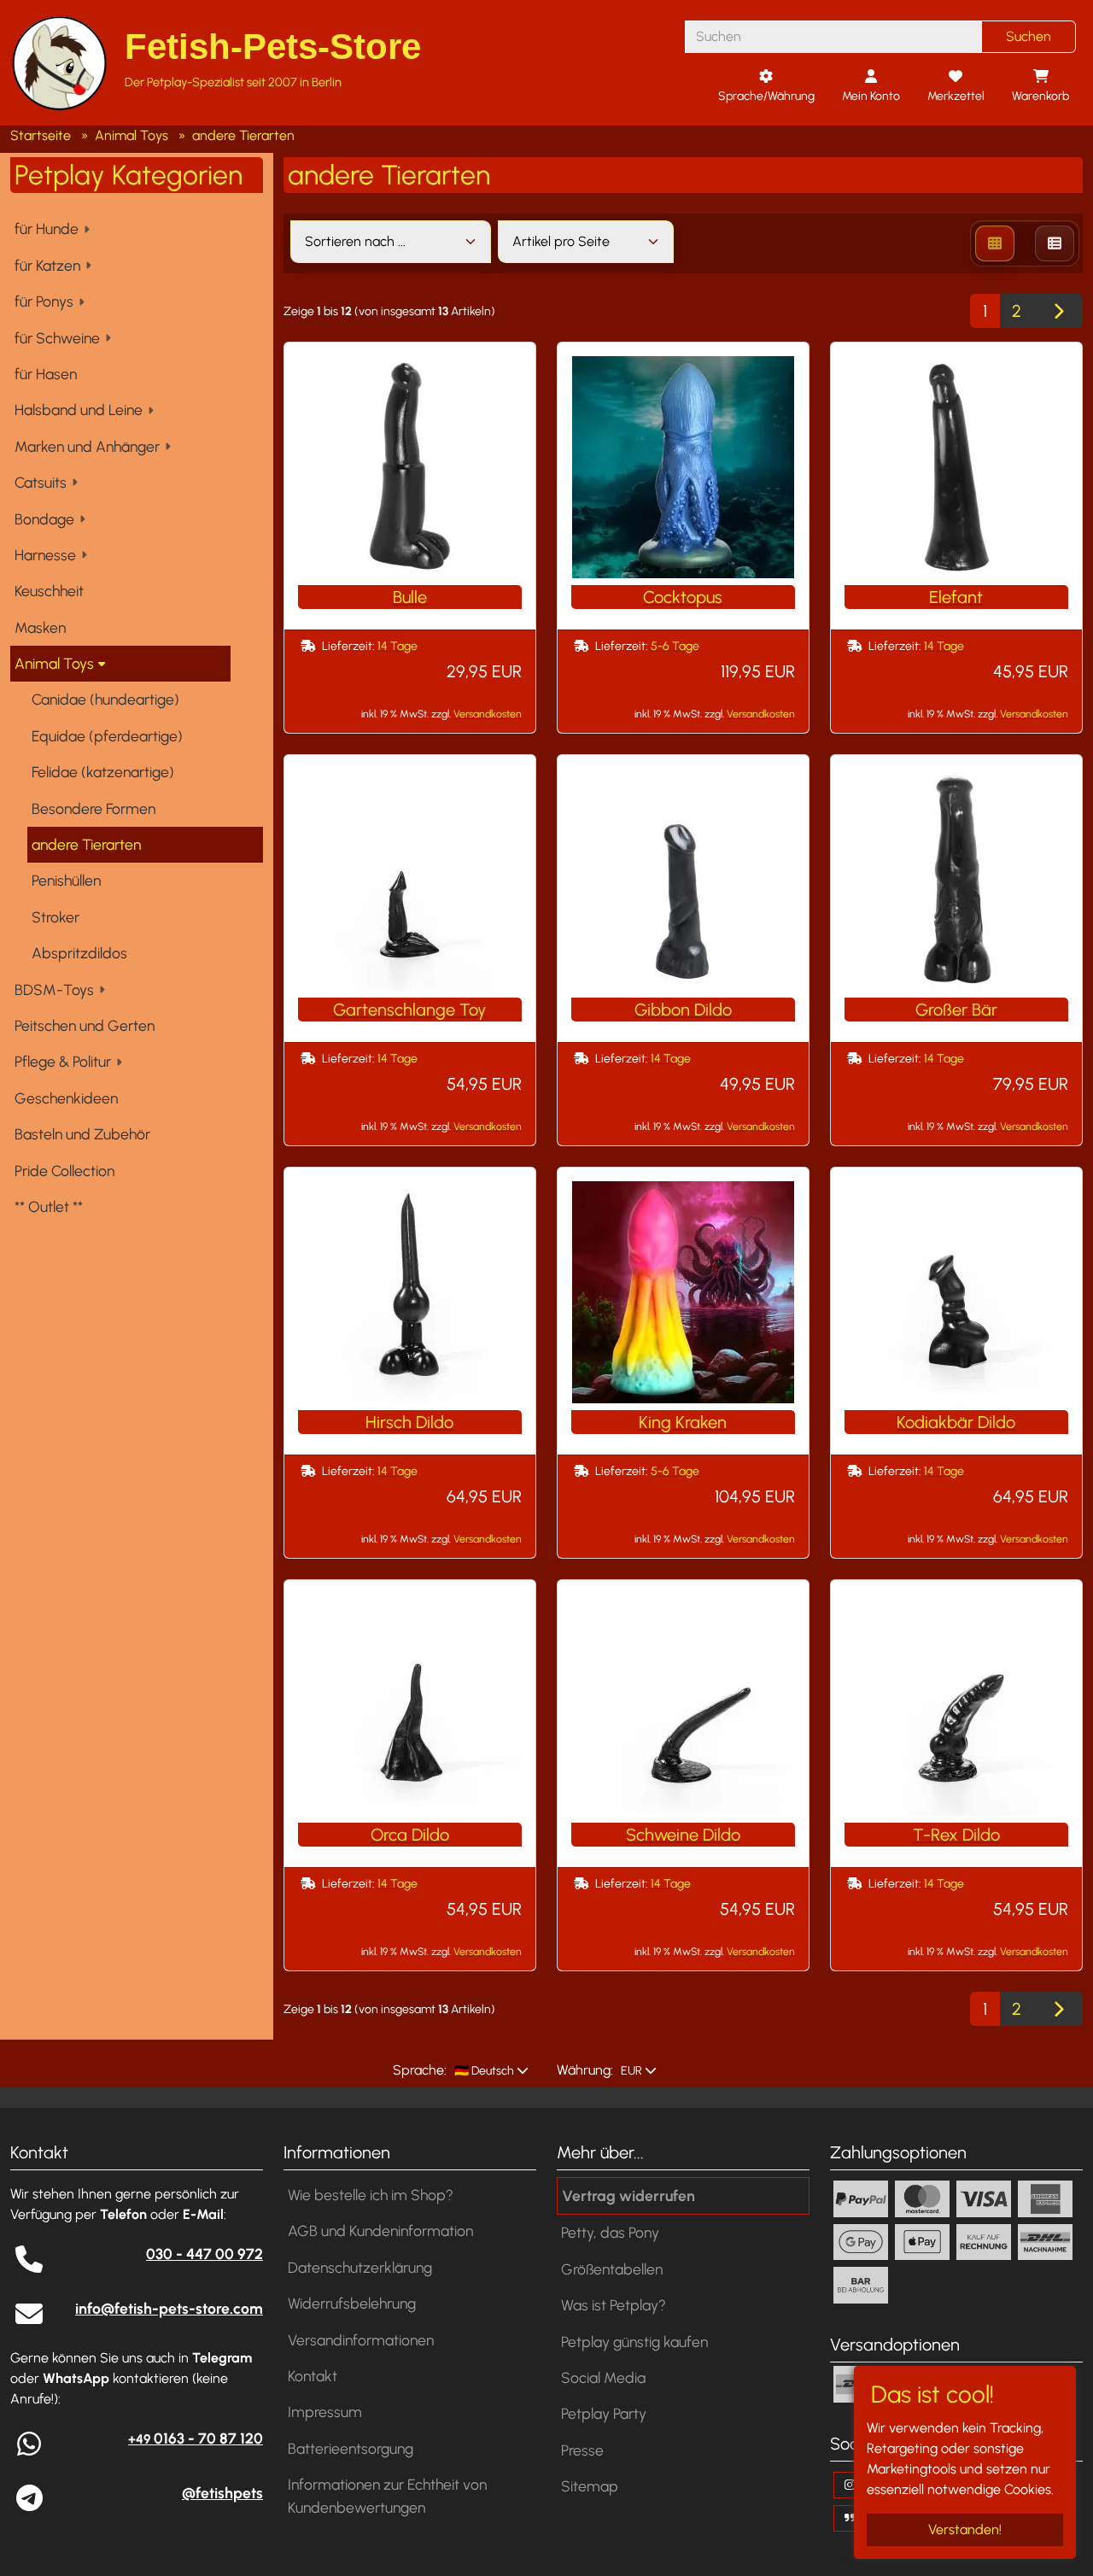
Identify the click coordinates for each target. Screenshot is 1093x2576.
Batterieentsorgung (351, 2448)
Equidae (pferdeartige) (107, 736)
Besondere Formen (94, 808)
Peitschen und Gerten (85, 1025)
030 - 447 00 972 (205, 2254)
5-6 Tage (675, 646)
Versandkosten (488, 714)
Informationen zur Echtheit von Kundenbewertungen (387, 2495)
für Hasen (46, 374)
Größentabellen (612, 2269)
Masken (40, 627)
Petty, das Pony (610, 2232)
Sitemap (590, 2486)
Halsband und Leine (79, 410)
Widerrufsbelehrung (352, 2303)
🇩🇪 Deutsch (483, 2071)
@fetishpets (222, 2493)
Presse (582, 2450)
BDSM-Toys (54, 989)
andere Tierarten (86, 844)
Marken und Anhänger (87, 446)
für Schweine (57, 338)
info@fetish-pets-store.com (169, 2308)
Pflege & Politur (63, 1061)
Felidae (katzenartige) (103, 772)
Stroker (56, 917)
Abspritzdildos (79, 953)
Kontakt (313, 2376)
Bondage (44, 519)
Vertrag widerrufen (628, 2195)
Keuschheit (49, 591)
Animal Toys (54, 663)
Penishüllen (66, 880)
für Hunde (47, 228)
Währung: (585, 2070)
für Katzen (47, 265)
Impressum (325, 2412)
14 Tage (397, 646)
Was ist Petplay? (614, 2305)
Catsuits (41, 482)
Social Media (603, 2377)
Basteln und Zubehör (82, 1134)
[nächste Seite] (1058, 311)
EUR (630, 2071)
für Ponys (44, 301)
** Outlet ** (49, 1206)
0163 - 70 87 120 (196, 2438)
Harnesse (45, 555)
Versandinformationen (361, 2340)
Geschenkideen (66, 1098)
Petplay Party (604, 2413)
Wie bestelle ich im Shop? (371, 2195)
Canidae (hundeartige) (105, 699)
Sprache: (420, 2070)
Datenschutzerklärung (360, 2267)
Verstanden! (965, 2529)
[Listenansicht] (1055, 243)
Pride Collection (64, 1171)
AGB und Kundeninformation (380, 2231)
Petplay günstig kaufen (634, 2342)
